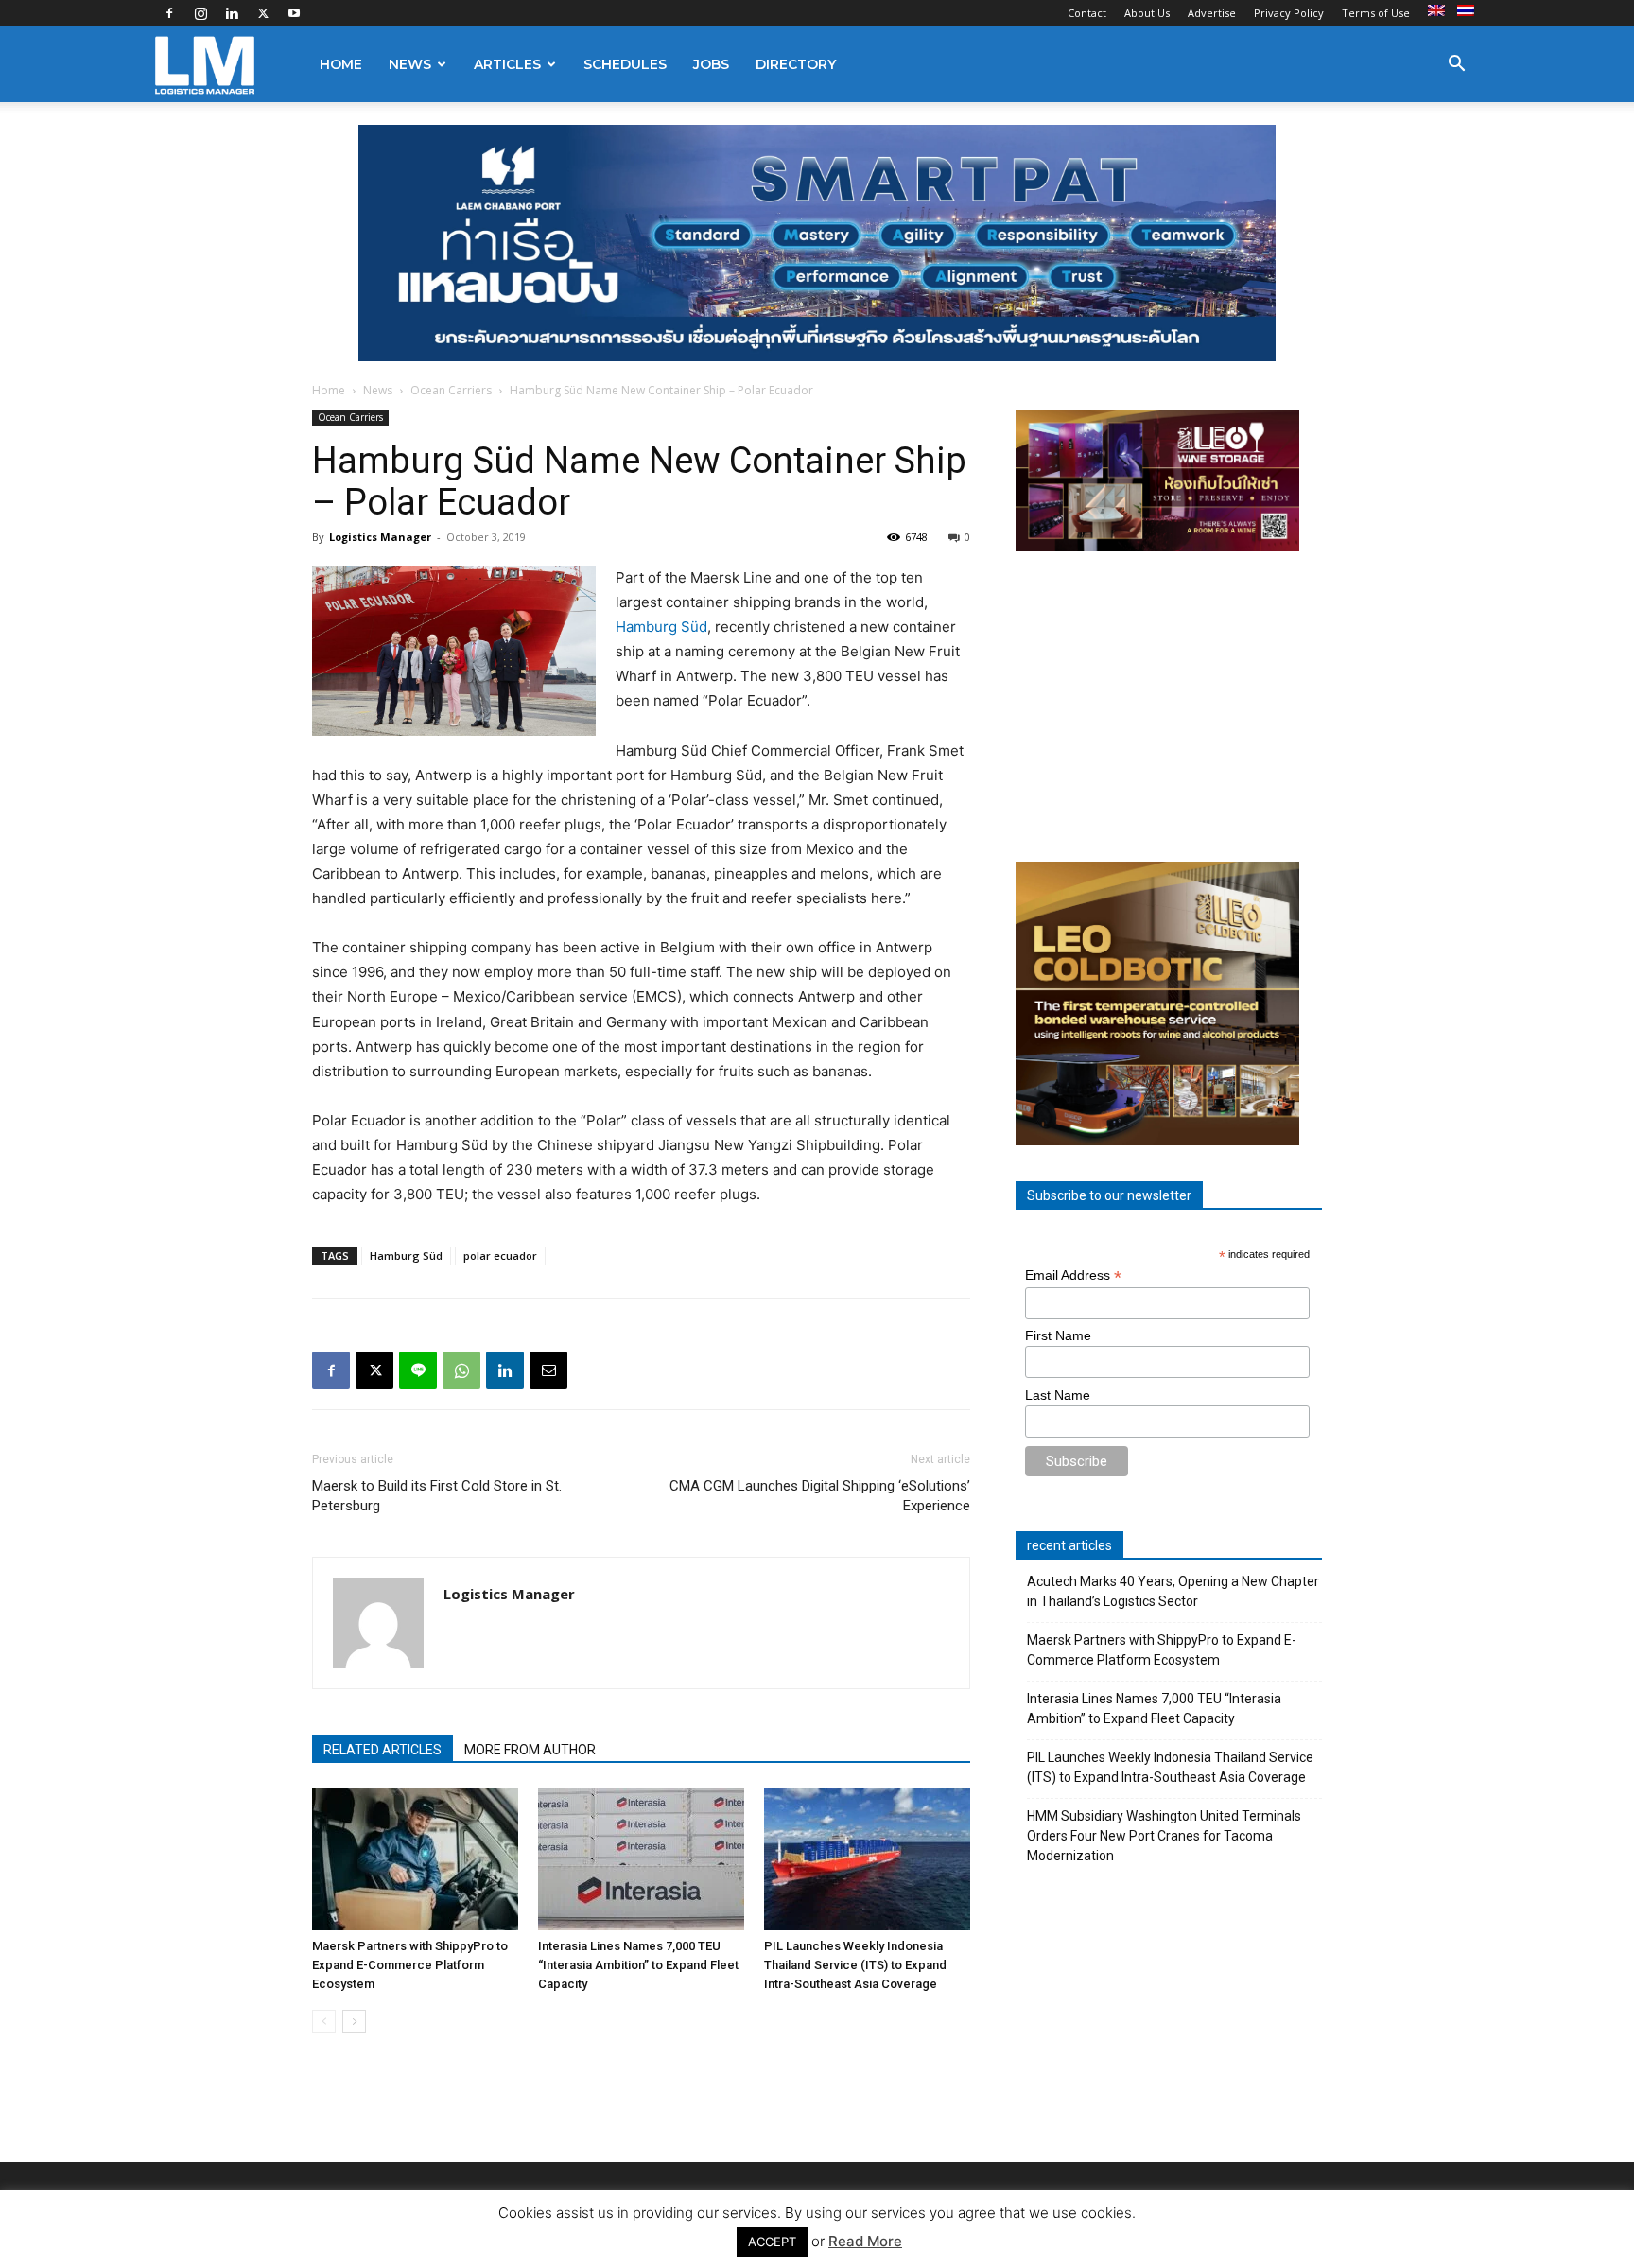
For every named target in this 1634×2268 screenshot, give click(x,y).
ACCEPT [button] (772, 2242)
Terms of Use (1376, 13)
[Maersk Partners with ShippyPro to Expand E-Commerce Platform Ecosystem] (415, 1859)
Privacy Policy (1289, 13)
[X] (263, 13)
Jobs (711, 64)
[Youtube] (294, 13)
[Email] (548, 1370)
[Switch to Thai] (1468, 11)
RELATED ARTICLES (382, 1750)
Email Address (1073, 1275)
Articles (507, 64)
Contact (1087, 13)
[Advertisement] (1169, 707)
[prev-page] (324, 2022)
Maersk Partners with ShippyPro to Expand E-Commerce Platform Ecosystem (410, 1965)
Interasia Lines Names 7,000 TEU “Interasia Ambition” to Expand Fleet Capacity (638, 1965)
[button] (1456, 66)
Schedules (625, 64)
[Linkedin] (232, 13)
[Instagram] (200, 13)
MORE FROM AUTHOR (530, 1750)
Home (341, 64)
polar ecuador (500, 1256)
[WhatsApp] (461, 1370)
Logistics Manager (380, 537)
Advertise (1212, 13)
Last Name (1058, 1395)
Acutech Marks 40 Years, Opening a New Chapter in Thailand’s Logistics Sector (1173, 1591)
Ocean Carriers (451, 390)
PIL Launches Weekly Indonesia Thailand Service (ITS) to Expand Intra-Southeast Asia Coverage (855, 1965)
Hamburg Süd (661, 627)
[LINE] (418, 1370)
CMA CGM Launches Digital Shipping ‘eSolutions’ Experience (820, 1496)
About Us (1147, 13)
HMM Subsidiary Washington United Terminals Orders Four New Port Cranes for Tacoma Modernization (1164, 1836)
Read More (865, 2241)
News (410, 64)
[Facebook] (169, 13)
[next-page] (354, 2022)
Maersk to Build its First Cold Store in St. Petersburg (437, 1496)
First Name (1058, 1335)
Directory (796, 64)
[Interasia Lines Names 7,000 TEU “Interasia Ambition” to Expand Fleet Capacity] (641, 1859)
